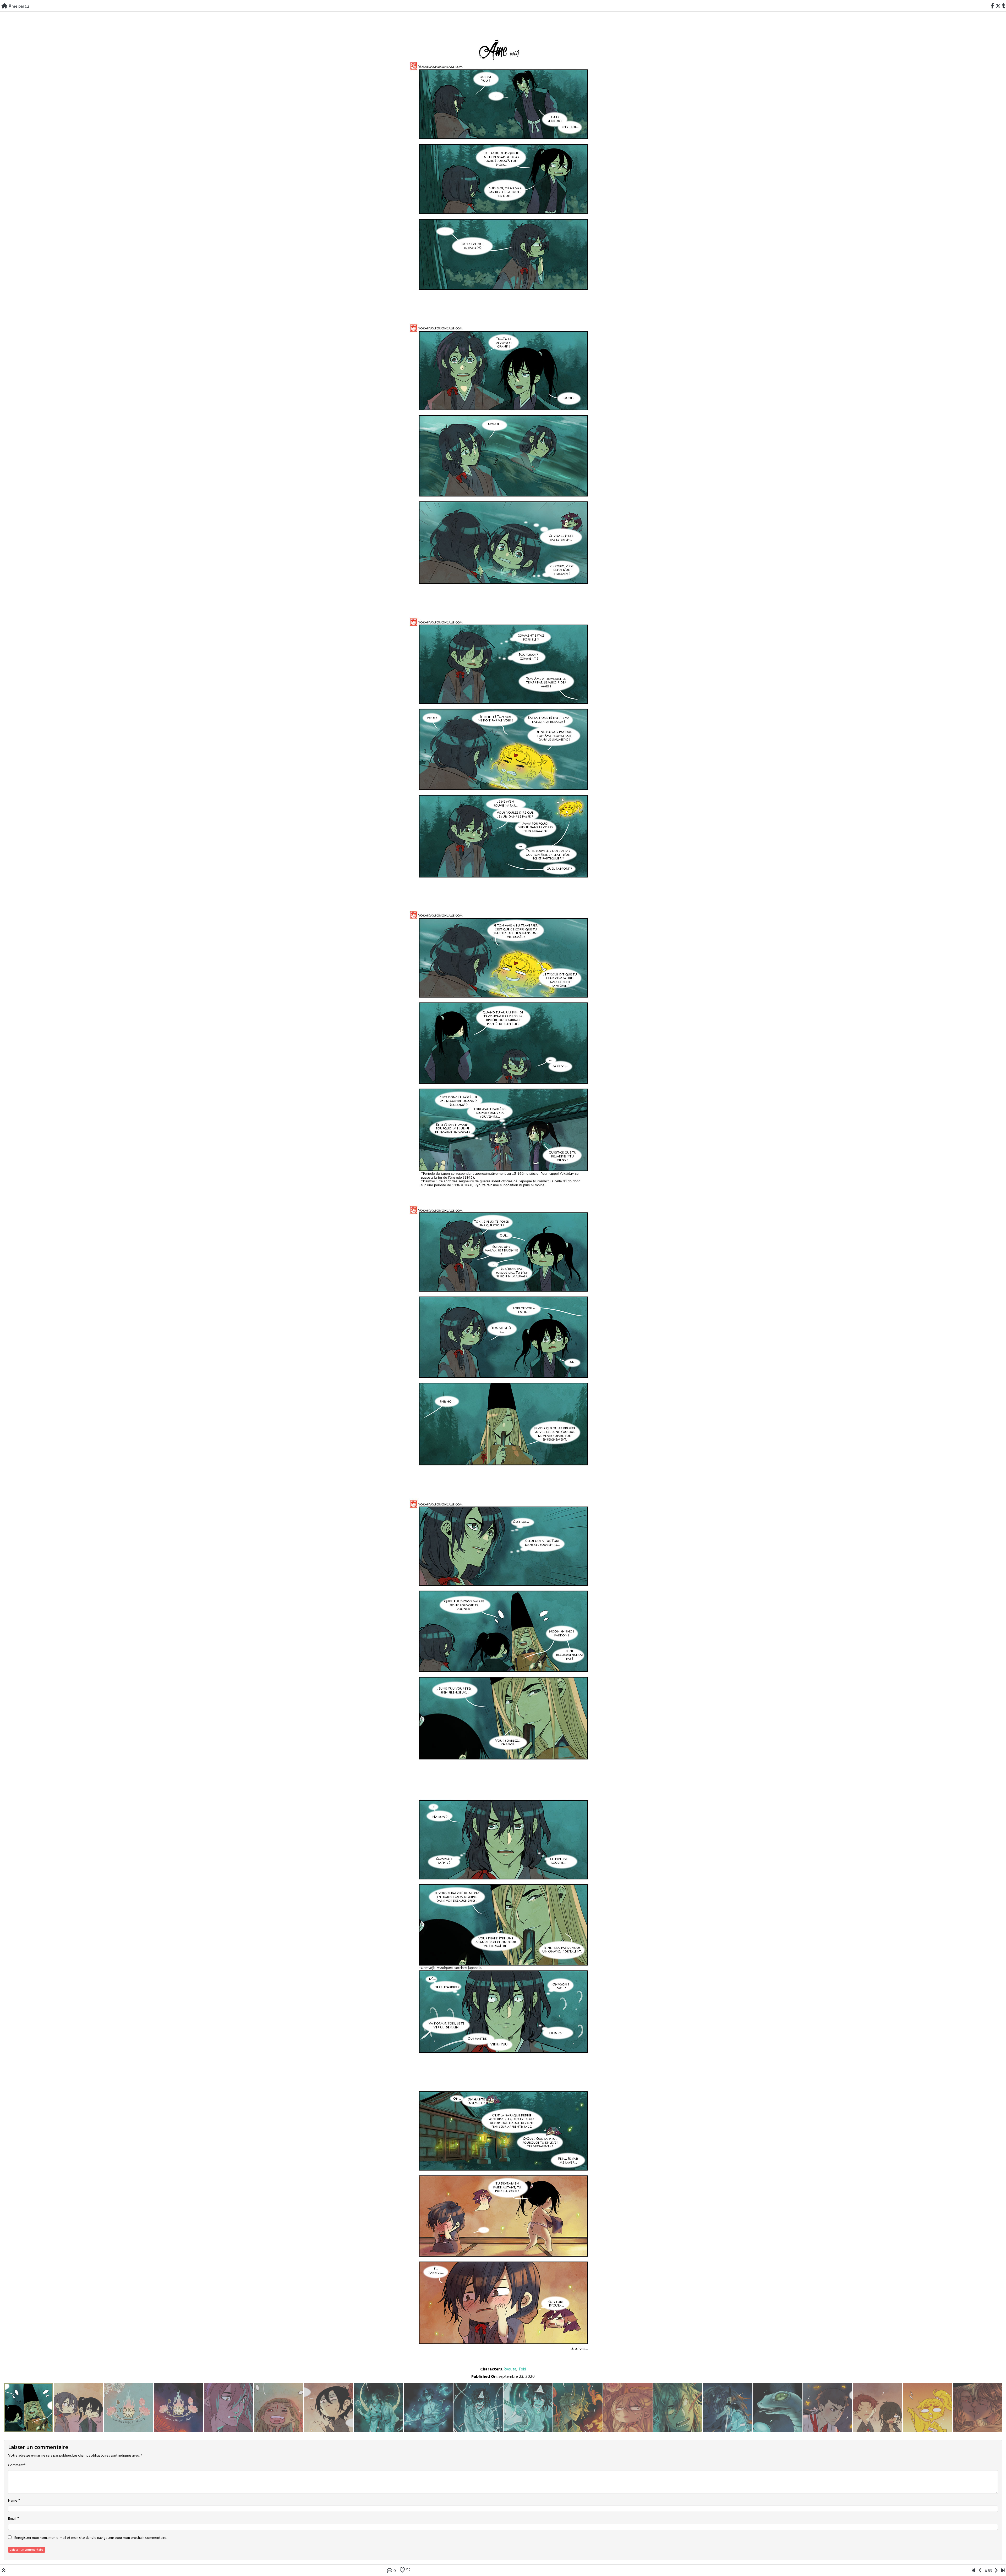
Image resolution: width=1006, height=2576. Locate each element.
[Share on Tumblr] (1004, 7)
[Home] (4, 7)
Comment (16, 2465)
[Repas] (973, 2571)
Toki (522, 2369)
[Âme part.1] (980, 2571)
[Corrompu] (1003, 2571)
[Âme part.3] (996, 2571)
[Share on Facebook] (993, 7)
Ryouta (510, 2369)
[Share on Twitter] (998, 7)
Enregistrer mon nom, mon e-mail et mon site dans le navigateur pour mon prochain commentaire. (91, 2538)
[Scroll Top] (4, 2571)
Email (12, 2519)
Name (13, 2501)
